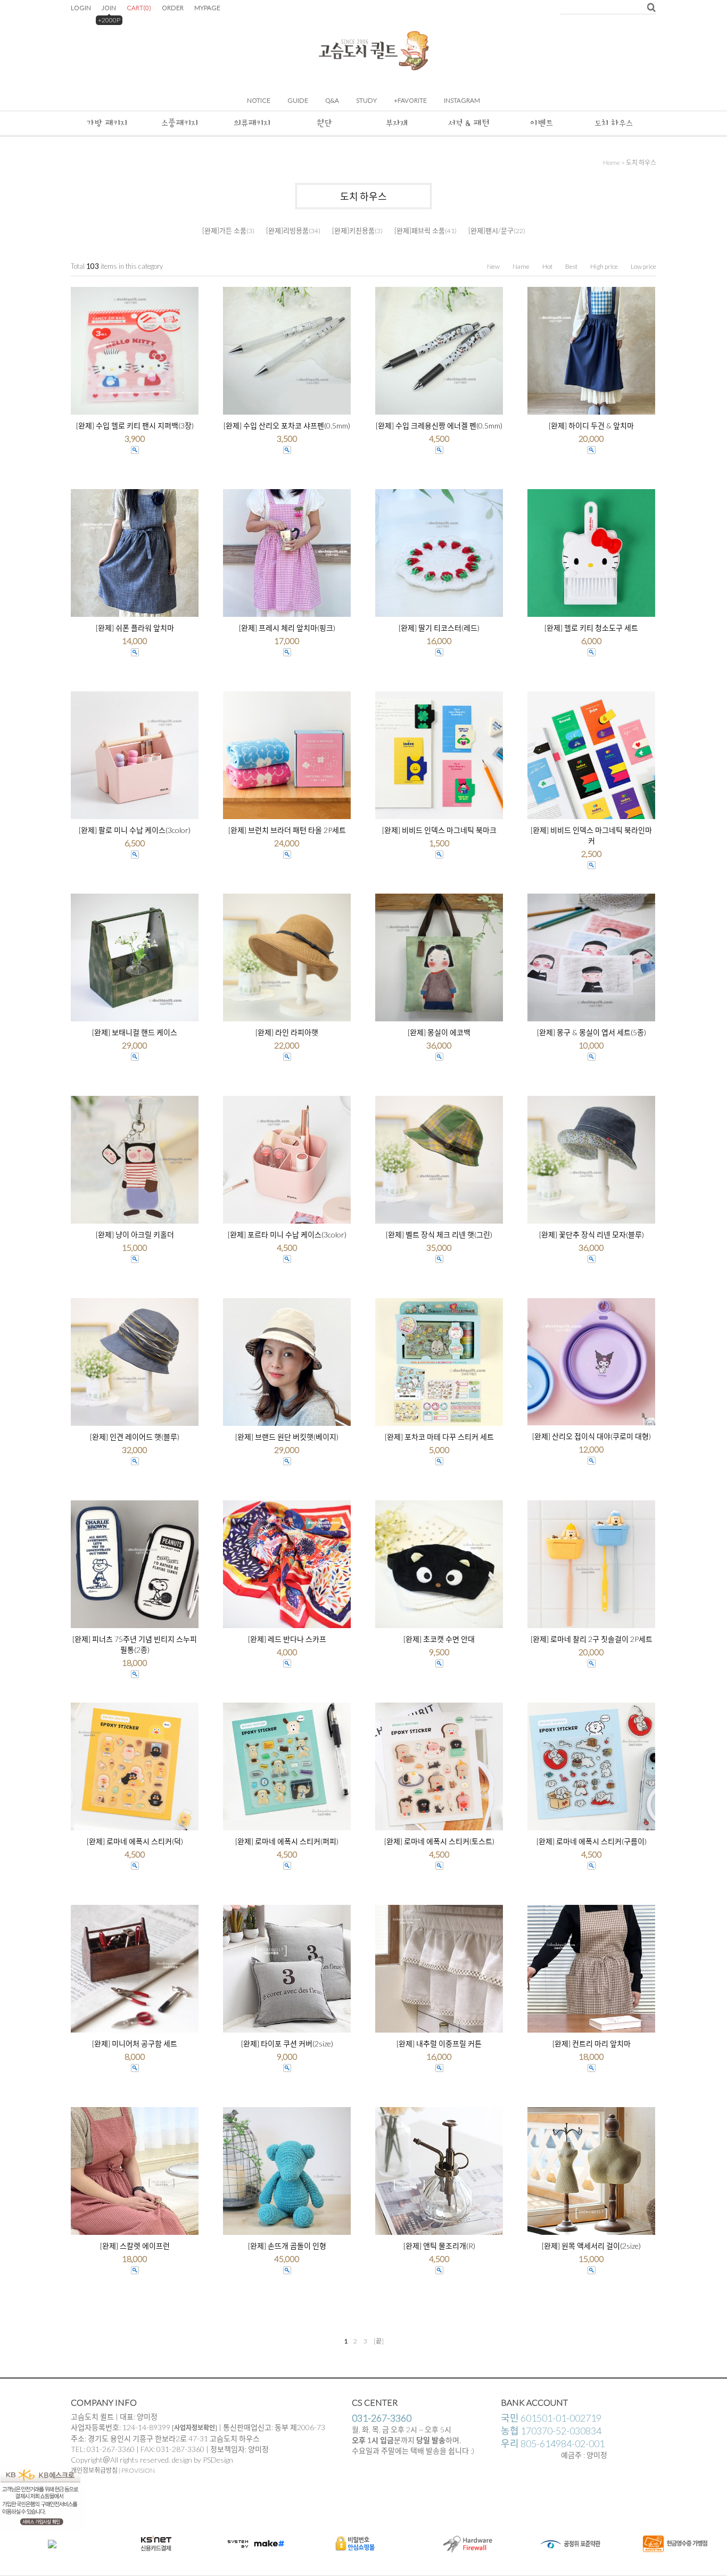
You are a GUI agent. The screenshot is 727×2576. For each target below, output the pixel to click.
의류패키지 (252, 123)
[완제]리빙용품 (287, 230)
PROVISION (138, 2470)
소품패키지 (180, 123)
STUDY (366, 100)
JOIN (109, 8)
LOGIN (81, 8)
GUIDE (298, 100)
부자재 (397, 123)
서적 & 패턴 (469, 123)
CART (139, 8)
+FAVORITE (410, 100)
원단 (324, 123)
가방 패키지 (107, 123)
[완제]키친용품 (353, 230)
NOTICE (259, 100)
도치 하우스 (614, 123)
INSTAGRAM (462, 100)
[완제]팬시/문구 (491, 230)
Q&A (332, 100)
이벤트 (542, 123)
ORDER (173, 8)
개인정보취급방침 (94, 2470)
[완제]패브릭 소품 (420, 230)
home (612, 163)
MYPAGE (207, 8)
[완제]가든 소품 (224, 230)
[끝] (379, 2341)
